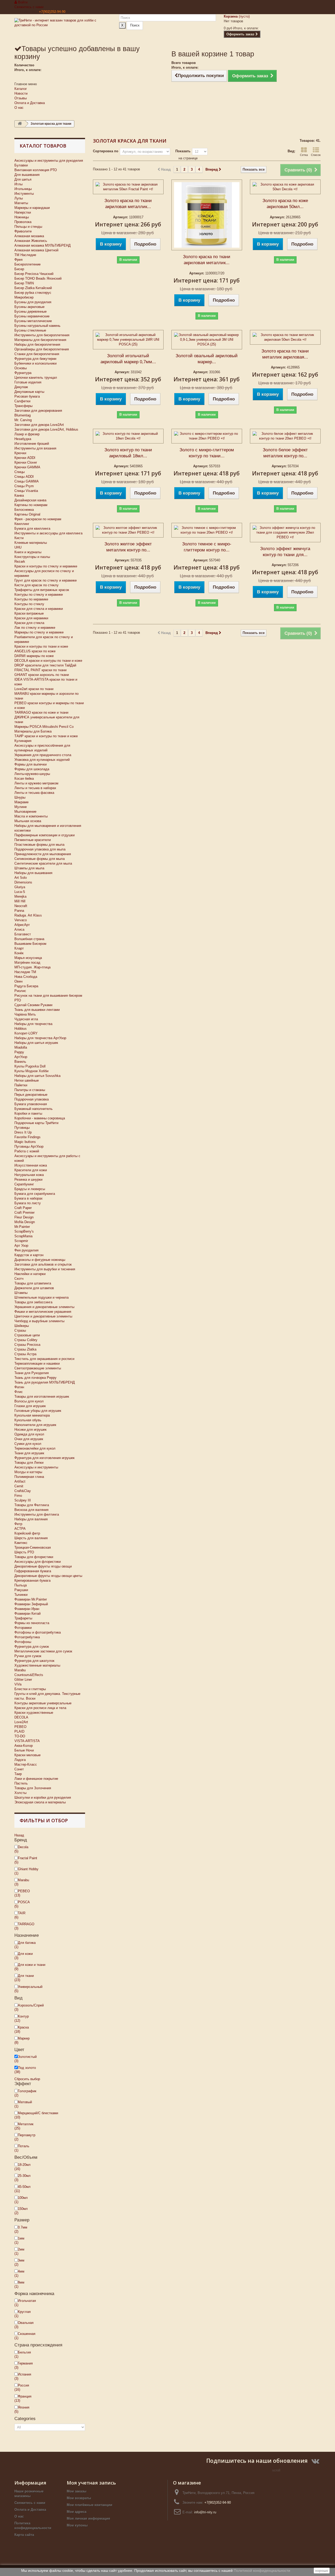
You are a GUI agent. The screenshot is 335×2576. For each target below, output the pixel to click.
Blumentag (23, 415)
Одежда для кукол (29, 1434)
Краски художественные (34, 1713)
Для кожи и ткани (30, 1967)
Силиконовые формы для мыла (40, 859)
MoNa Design (25, 1222)
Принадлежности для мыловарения (43, 854)
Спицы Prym (24, 486)
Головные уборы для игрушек (38, 1411)
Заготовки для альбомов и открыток (43, 1264)
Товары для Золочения (33, 1788)
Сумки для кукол (28, 1444)
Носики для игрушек (30, 1430)
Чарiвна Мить (25, 1014)
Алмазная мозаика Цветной (36, 250)
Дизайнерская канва (30, 500)
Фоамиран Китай (27, 1614)
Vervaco (21, 920)
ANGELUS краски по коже (35, 651)
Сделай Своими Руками (33, 1005)
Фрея (18, 260)
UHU (18, 547)
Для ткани (24, 1978)
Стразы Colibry (26, 1340)
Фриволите (23, 231)
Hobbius (21, 1029)
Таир (18, 1774)
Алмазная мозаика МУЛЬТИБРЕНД (43, 245)
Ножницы (22, 217)
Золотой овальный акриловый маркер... (207, 359)
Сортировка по (106, 151)
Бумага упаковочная (31, 1104)
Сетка (304, 155)
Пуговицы (22, 1128)
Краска (22, 2029)
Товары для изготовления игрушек (42, 1397)
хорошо (322, 2570)
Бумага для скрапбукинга (35, 1194)
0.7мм (21, 2229)
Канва (19, 495)
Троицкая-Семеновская (33, 1547)
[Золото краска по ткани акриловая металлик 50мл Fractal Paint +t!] (128, 187)
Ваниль (20, 1062)
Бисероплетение (27, 264)
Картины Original (27, 514)
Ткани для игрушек (29, 1453)
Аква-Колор (24, 1746)
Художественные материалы (37, 1665)
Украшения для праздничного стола (43, 755)
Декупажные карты (29, 392)
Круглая (23, 2314)
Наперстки (23, 212)
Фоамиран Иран (27, 1609)
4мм (19, 2273)
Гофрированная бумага (33, 1571)
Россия (22, 2387)
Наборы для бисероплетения (37, 345)
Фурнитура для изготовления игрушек (44, 1458)
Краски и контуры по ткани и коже (41, 646)
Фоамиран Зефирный (31, 1604)
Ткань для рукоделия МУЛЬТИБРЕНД (45, 1382)
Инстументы (24, 194)
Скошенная (25, 2336)
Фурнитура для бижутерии (35, 359)
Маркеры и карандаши (32, 208)
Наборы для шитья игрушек (36, 1043)
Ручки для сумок (28, 1656)
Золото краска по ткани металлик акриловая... (285, 354)
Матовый (23, 2104)
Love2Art (21, 1722)
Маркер (22, 2040)
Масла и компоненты (31, 816)
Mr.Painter (22, 1227)
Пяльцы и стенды (28, 227)
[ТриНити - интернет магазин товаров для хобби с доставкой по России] (63, 29)
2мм (19, 2251)
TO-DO (20, 1736)
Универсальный (28, 1989)
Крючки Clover (26, 462)
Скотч (19, 1279)
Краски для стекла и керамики (39, 609)
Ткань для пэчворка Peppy (35, 1378)
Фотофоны (23, 1642)
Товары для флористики (34, 1557)
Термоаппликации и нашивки (37, 1363)
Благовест (23, 934)
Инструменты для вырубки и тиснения (45, 1269)
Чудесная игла (26, 1019)
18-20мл (23, 2167)
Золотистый (26, 2059)
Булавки (21, 165)
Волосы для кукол (29, 1401)
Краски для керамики (31, 618)
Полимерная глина (29, 1477)
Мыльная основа (28, 821)
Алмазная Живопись (31, 241)
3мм (19, 2262)
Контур (22, 2018)
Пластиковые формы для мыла (39, 845)
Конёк (19, 953)
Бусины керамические (32, 316)
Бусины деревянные (30, 311)
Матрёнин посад (27, 962)
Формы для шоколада (32, 769)
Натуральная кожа (29, 1175)
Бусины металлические (33, 321)
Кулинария (23, 741)
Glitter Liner (23, 1680)
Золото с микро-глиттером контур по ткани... (207, 453)
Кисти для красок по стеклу (37, 585)
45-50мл (23, 2189)
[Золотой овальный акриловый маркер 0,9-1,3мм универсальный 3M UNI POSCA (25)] (207, 340)
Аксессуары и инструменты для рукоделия (49, 161)
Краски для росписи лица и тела (40, 1708)
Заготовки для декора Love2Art (39, 425)
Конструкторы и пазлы (32, 557)
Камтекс (21, 1543)
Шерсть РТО (24, 1552)
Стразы (20, 1330)
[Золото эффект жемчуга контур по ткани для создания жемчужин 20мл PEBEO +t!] (285, 533)
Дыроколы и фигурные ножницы (40, 1260)
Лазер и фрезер (27, 434)
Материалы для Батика (33, 731)
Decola (21, 1849)
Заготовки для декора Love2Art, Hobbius (46, 429)
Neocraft (21, 906)
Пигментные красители (33, 840)
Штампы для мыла (29, 868)
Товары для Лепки (29, 1463)
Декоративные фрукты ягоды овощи (43, 1566)
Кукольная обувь (28, 1420)
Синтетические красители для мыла (43, 863)
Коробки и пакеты (28, 1113)
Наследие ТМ (25, 972)
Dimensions (23, 882)
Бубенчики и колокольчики (35, 363)
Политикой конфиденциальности (262, 2570)
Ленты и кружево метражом (36, 783)
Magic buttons (25, 1142)
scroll (276, 2470)
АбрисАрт (22, 925)
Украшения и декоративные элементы (44, 1307)
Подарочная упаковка (32, 1099)
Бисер (19, 269)
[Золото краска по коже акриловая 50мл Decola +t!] (285, 187)
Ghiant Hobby (26, 1871)
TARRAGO (24, 1926)
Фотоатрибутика (27, 1637)
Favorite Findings (27, 1137)
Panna (19, 911)
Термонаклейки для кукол (35, 1448)
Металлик (24, 2126)
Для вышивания (27, 175)
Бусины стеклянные (30, 330)
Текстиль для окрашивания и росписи (44, 1359)
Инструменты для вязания (35, 448)
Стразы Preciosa (27, 1345)
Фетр (18, 1524)
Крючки (20, 453)
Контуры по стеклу (29, 604)
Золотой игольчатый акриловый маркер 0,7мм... (128, 359)
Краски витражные (29, 613)
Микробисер (24, 297)
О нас (19, 108)
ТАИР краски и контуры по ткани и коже (46, 736)
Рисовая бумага (27, 396)
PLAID (19, 1731)
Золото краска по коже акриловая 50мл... (285, 204)
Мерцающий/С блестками (36, 2115)
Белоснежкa (24, 510)
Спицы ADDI (24, 477)
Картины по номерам (31, 505)
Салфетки (22, 401)
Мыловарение (25, 812)
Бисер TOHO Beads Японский (38, 278)
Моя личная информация (88, 2518)
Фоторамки (23, 1628)
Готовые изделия (28, 382)
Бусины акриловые (29, 307)
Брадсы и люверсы (30, 1189)
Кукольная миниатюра (32, 1415)
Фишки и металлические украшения (43, 1312)
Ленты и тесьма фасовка (34, 793)
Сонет (19, 1769)
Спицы (19, 472)
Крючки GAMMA (27, 467)
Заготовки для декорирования (38, 411)
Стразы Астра (25, 1354)
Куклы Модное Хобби (31, 1071)
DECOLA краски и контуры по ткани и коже (48, 661)
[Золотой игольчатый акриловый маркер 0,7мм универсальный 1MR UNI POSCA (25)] (128, 340)
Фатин (19, 1387)
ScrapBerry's (24, 1231)
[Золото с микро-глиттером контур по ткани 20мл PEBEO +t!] (207, 436)
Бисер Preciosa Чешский (34, 274)
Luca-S (20, 892)
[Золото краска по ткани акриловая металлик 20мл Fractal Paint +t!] (207, 215)
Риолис (20, 991)
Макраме (21, 802)
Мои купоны (77, 2525)
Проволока (23, 222)
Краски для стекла (29, 623)
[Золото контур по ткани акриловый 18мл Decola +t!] (128, 436)
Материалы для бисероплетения (40, 340)
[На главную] (20, 124)
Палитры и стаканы (30, 1090)
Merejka (20, 896)
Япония (22, 2409)
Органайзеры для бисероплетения (42, 349)
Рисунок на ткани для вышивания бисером (48, 996)
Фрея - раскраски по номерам (38, 519)
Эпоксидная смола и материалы (40, 1802)
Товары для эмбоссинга (33, 1302)
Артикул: (121, 217)
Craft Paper (23, 1208)
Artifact (20, 1481)
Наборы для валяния (31, 1519)
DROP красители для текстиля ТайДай (45, 665)
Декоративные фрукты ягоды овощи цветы (48, 1576)
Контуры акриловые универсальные (43, 1703)
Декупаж (21, 387)
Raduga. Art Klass (28, 915)
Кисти (19, 538)
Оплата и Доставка (30, 103)
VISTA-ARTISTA (27, 1741)
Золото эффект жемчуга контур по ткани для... (285, 552)
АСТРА (20, 1529)
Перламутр (25, 2137)
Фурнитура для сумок (32, 1647)
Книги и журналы (28, 552)
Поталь (22, 2148)
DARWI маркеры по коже (34, 656)
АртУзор (21, 1057)
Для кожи (24, 1956)
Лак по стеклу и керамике (35, 628)
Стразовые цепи (27, 1335)
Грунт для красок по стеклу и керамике (46, 580)
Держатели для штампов (34, 1288)
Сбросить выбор (27, 2079)
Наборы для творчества (33, 1024)
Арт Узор (21, 1246)
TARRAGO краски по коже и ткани (41, 712)
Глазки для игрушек (30, 1406)
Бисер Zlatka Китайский (33, 288)
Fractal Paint (26, 1860)
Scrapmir (21, 1241)
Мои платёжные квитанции (90, 2505)
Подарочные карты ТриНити (36, 1123)
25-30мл (23, 2178)
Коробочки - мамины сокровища (40, 1118)
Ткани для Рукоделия (32, 1373)
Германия (24, 2365)
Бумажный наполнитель (33, 1109)
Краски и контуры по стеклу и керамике (46, 566)
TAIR (20, 1915)
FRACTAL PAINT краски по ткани (40, 670)
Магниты (21, 203)
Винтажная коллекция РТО (36, 170)
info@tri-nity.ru (205, 2512)
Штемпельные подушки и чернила (41, 1297)
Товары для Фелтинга (32, 1505)
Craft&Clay (23, 1491)
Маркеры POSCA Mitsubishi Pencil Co (44, 727)
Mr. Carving (23, 420)
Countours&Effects (29, 1675)
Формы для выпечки (30, 764)
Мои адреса (77, 2512)
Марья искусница (28, 958)
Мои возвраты (79, 2498)
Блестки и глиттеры (30, 1689)
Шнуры (20, 797)
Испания (23, 2376)
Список (316, 155)
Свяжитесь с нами (29, 7)
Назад (19, 1835)
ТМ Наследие (25, 255)
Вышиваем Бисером (30, 944)
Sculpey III (23, 1500)
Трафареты (23, 1618)
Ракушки (21, 1590)
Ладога (20, 1760)
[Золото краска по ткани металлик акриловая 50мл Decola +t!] (285, 337)
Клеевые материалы (31, 543)
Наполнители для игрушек (35, 1425)
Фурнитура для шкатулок (34, 1661)
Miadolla (21, 1047)
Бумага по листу (28, 1203)
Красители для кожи (31, 1170)
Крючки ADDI (25, 458)
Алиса (19, 929)
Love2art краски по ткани (34, 689)
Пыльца (21, 1585)
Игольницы (23, 189)
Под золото (25, 2070)
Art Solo (21, 878)
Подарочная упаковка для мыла (40, 849)
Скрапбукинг (24, 1184)
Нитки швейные (27, 1080)
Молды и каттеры (28, 1472)
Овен (18, 981)
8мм (19, 2284)
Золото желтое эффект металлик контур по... (128, 547)
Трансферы (23, 406)
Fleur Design (24, 1217)
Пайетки (21, 1085)
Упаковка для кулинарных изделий (42, 760)
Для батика (25, 1945)
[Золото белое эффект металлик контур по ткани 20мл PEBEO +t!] (285, 436)
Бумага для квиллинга (32, 528)
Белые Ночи (24, 1750)
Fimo (18, 1496)
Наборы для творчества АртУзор (40, 1038)
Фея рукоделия (26, 1250)
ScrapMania (23, 1236)
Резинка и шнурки (28, 1179)
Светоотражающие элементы (38, 1368)
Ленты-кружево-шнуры (32, 774)
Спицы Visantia (26, 491)
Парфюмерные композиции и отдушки (44, 835)
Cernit (19, 1486)
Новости (21, 93)
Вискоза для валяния (31, 1510)
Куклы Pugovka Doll (30, 1066)
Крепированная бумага (32, 1580)
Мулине (21, 807)
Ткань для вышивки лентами (37, 1010)
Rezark (20, 562)
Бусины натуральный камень (37, 326)
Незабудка (23, 439)
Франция (23, 2398)
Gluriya (20, 887)
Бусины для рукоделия (33, 302)
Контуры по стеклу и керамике (39, 595)
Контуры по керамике (31, 599)
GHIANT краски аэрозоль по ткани (42, 675)
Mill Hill (20, 901)
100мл (21, 2200)
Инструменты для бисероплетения (42, 335)
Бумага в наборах (29, 1198)
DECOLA (21, 1717)
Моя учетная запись (91, 2483)
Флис (19, 1392)
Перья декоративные (31, 1095)
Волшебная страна (29, 939)
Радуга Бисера (26, 986)
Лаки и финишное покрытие (36, 1779)
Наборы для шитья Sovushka (37, 1076)
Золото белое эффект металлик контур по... (285, 453)
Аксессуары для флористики (38, 1562)
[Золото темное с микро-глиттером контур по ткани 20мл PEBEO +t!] (207, 530)
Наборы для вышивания (33, 873)
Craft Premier (24, 1213)
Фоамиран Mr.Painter (31, 1599)
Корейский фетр (27, 1533)
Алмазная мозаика (29, 236)
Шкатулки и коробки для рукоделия (43, 1797)
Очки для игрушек (29, 1439)
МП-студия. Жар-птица (32, 967)
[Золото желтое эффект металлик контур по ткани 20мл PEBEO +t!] (128, 530)
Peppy (19, 1052)
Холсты (20, 1793)
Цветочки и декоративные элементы (43, 1316)
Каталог (21, 89)
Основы (21, 368)
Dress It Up (23, 1132)
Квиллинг (22, 524)
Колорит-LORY (26, 1033)
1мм (19, 2240)
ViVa (18, 1684)
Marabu (20, 1670)
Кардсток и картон (29, 1255)
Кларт (19, 948)
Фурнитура (23, 373)
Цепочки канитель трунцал (36, 378)
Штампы (21, 1293)
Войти (22, 2)
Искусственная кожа (31, 1165)
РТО (18, 1000)
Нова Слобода (26, 977)
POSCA (22, 1904)
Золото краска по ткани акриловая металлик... (128, 204)
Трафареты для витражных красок (42, 590)
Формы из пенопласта (32, 1623)
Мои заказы (77, 2491)
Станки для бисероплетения (37, 354)
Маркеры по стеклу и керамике (39, 632)
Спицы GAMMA (27, 481)
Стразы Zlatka (25, 1349)
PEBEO (20, 1727)
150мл (21, 2211)
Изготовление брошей (32, 444)
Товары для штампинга (33, 1283)
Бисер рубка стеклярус (33, 293)
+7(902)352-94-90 (52, 12)
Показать (183, 151)
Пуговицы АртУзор (29, 1146)
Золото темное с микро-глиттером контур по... (207, 547)
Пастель (21, 1783)
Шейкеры (22, 1326)
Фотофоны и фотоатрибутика (38, 1632)
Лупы (19, 198)
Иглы (18, 184)
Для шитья (23, 179)
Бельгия (23, 2354)
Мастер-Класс (26, 1764)
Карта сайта (24, 2535)
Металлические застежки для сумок (43, 1651)
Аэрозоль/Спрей (29, 2007)
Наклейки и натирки (30, 1274)
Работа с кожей (27, 1151)
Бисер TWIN (24, 283)
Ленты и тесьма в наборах (35, 788)
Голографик (25, 2093)
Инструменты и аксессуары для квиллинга (48, 533)
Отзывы (21, 98)
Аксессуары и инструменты (36, 1467)
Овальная (24, 2325)
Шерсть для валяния (31, 1538)
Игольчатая (25, 2303)
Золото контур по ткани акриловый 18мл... (128, 453)
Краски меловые (27, 1755)
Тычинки (21, 1595)
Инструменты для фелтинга (37, 1514)
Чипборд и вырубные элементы (39, 1321)
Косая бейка (24, 779)
